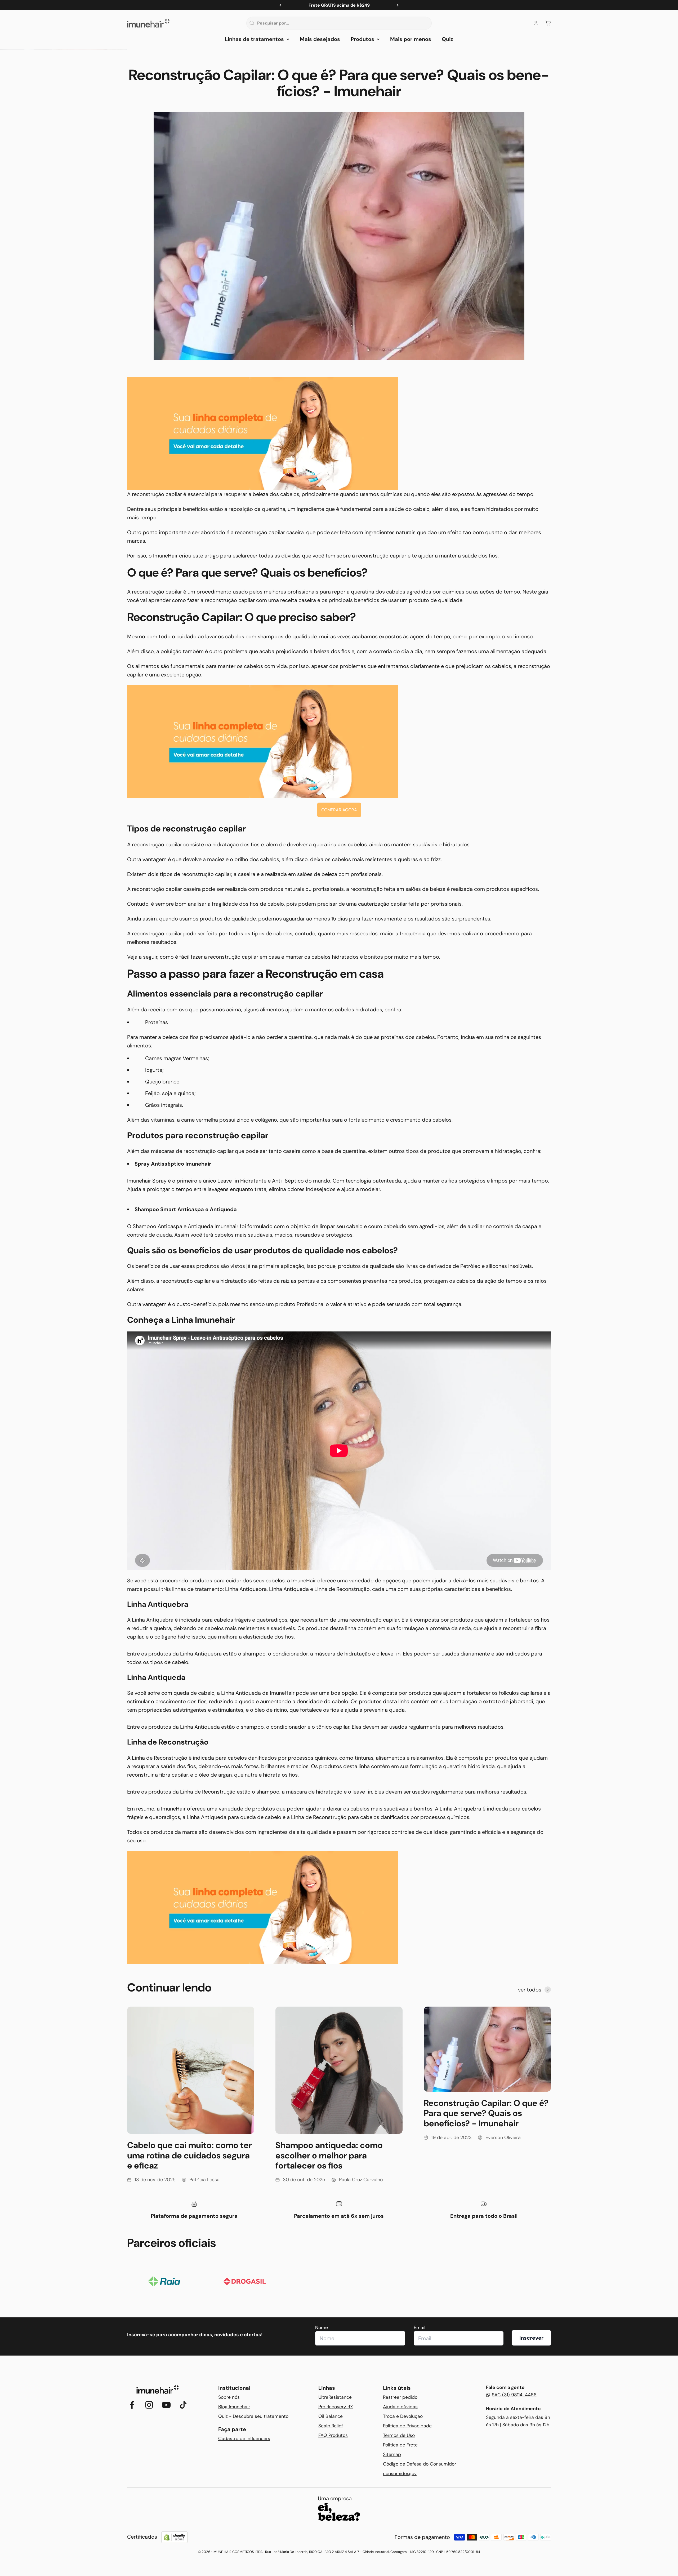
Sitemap (392, 2454)
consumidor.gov (400, 2473)
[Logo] (158, 2390)
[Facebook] (132, 2405)
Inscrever (531, 2338)
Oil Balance (331, 2416)
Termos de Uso (399, 2435)
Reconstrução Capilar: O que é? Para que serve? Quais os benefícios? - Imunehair (486, 2113)
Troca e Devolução (403, 2416)
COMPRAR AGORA (339, 810)
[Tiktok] (183, 2405)
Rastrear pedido (400, 2397)
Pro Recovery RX (336, 2407)
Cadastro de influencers (244, 2438)
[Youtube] (166, 2405)
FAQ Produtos (333, 2435)
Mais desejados (320, 39)
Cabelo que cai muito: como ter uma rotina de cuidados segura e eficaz (189, 2155)
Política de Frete (400, 2445)
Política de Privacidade (407, 2426)
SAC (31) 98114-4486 (514, 2395)
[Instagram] (149, 2405)
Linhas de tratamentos (254, 39)
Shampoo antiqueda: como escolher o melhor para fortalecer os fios (329, 2155)
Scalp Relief (331, 2426)
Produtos (362, 39)
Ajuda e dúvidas (400, 2407)
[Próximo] (398, 5)
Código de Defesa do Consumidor (420, 2464)
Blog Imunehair (234, 2407)
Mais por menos (411, 39)
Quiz (447, 39)
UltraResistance (335, 2397)
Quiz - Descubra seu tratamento (253, 2416)
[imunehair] (339, 433)
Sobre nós (229, 2397)
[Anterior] (280, 5)
